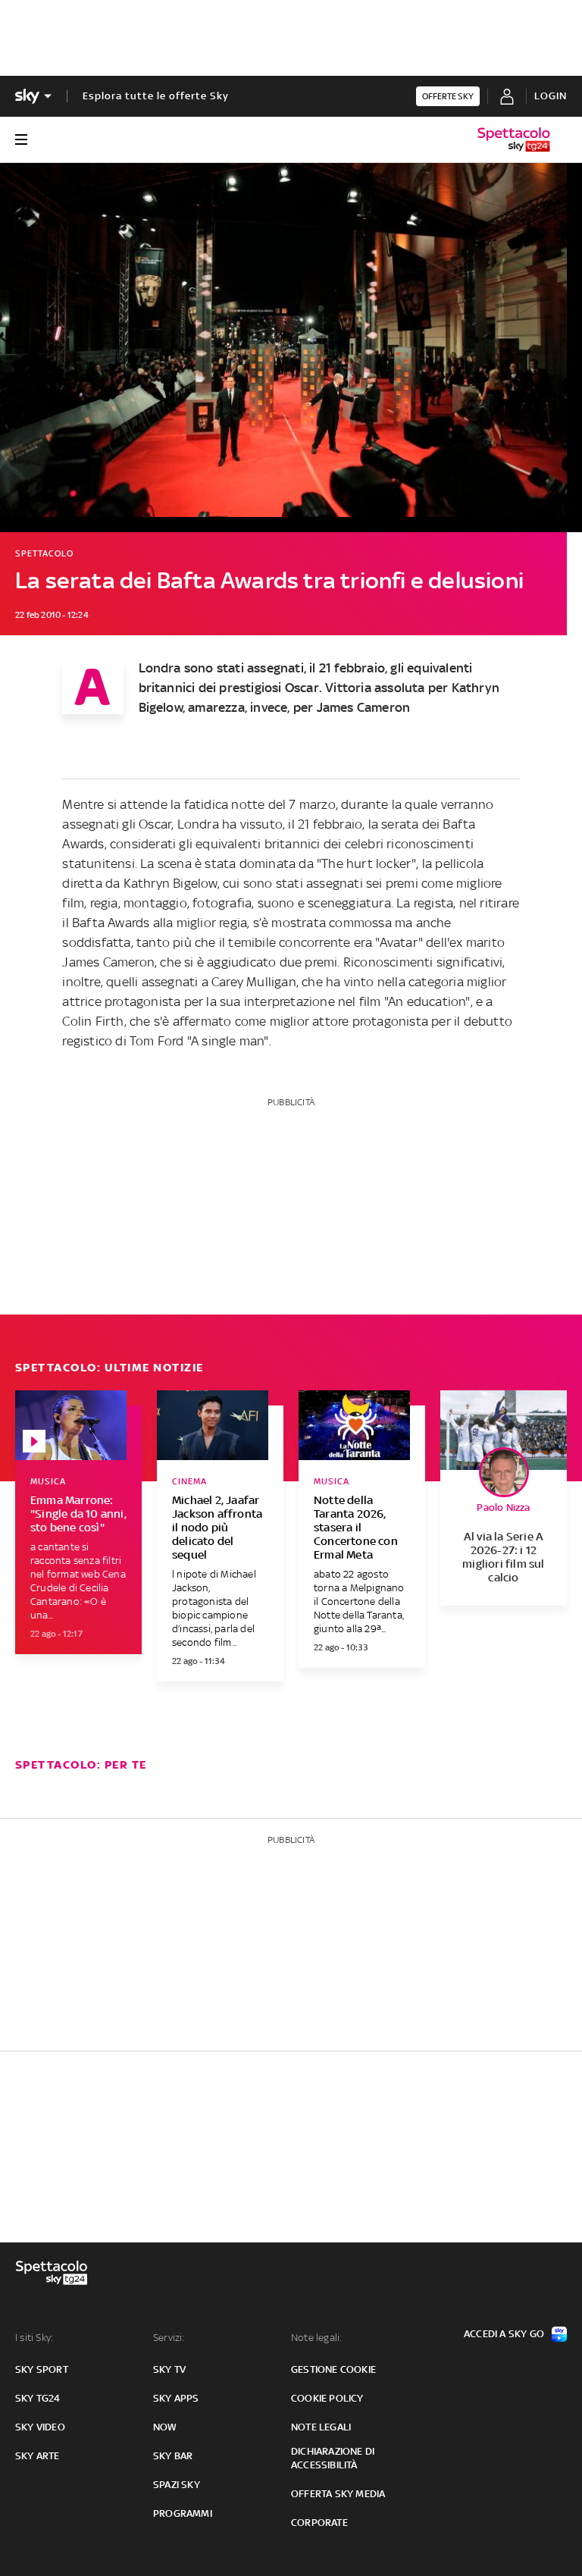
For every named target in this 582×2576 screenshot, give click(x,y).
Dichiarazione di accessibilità (333, 2458)
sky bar (173, 2456)
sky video (40, 2427)
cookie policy (327, 2398)
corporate (319, 2523)
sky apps (176, 2398)
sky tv (169, 2369)
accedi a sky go (504, 2334)
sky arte (38, 2456)
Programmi (183, 2513)
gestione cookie (333, 2369)
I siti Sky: (34, 2338)
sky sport (42, 2369)
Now (165, 2427)
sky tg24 (38, 2398)
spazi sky (177, 2485)
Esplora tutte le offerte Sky (156, 96)
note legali (321, 2427)
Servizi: (169, 2338)
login (551, 96)
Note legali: (316, 2338)
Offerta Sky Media (338, 2494)
